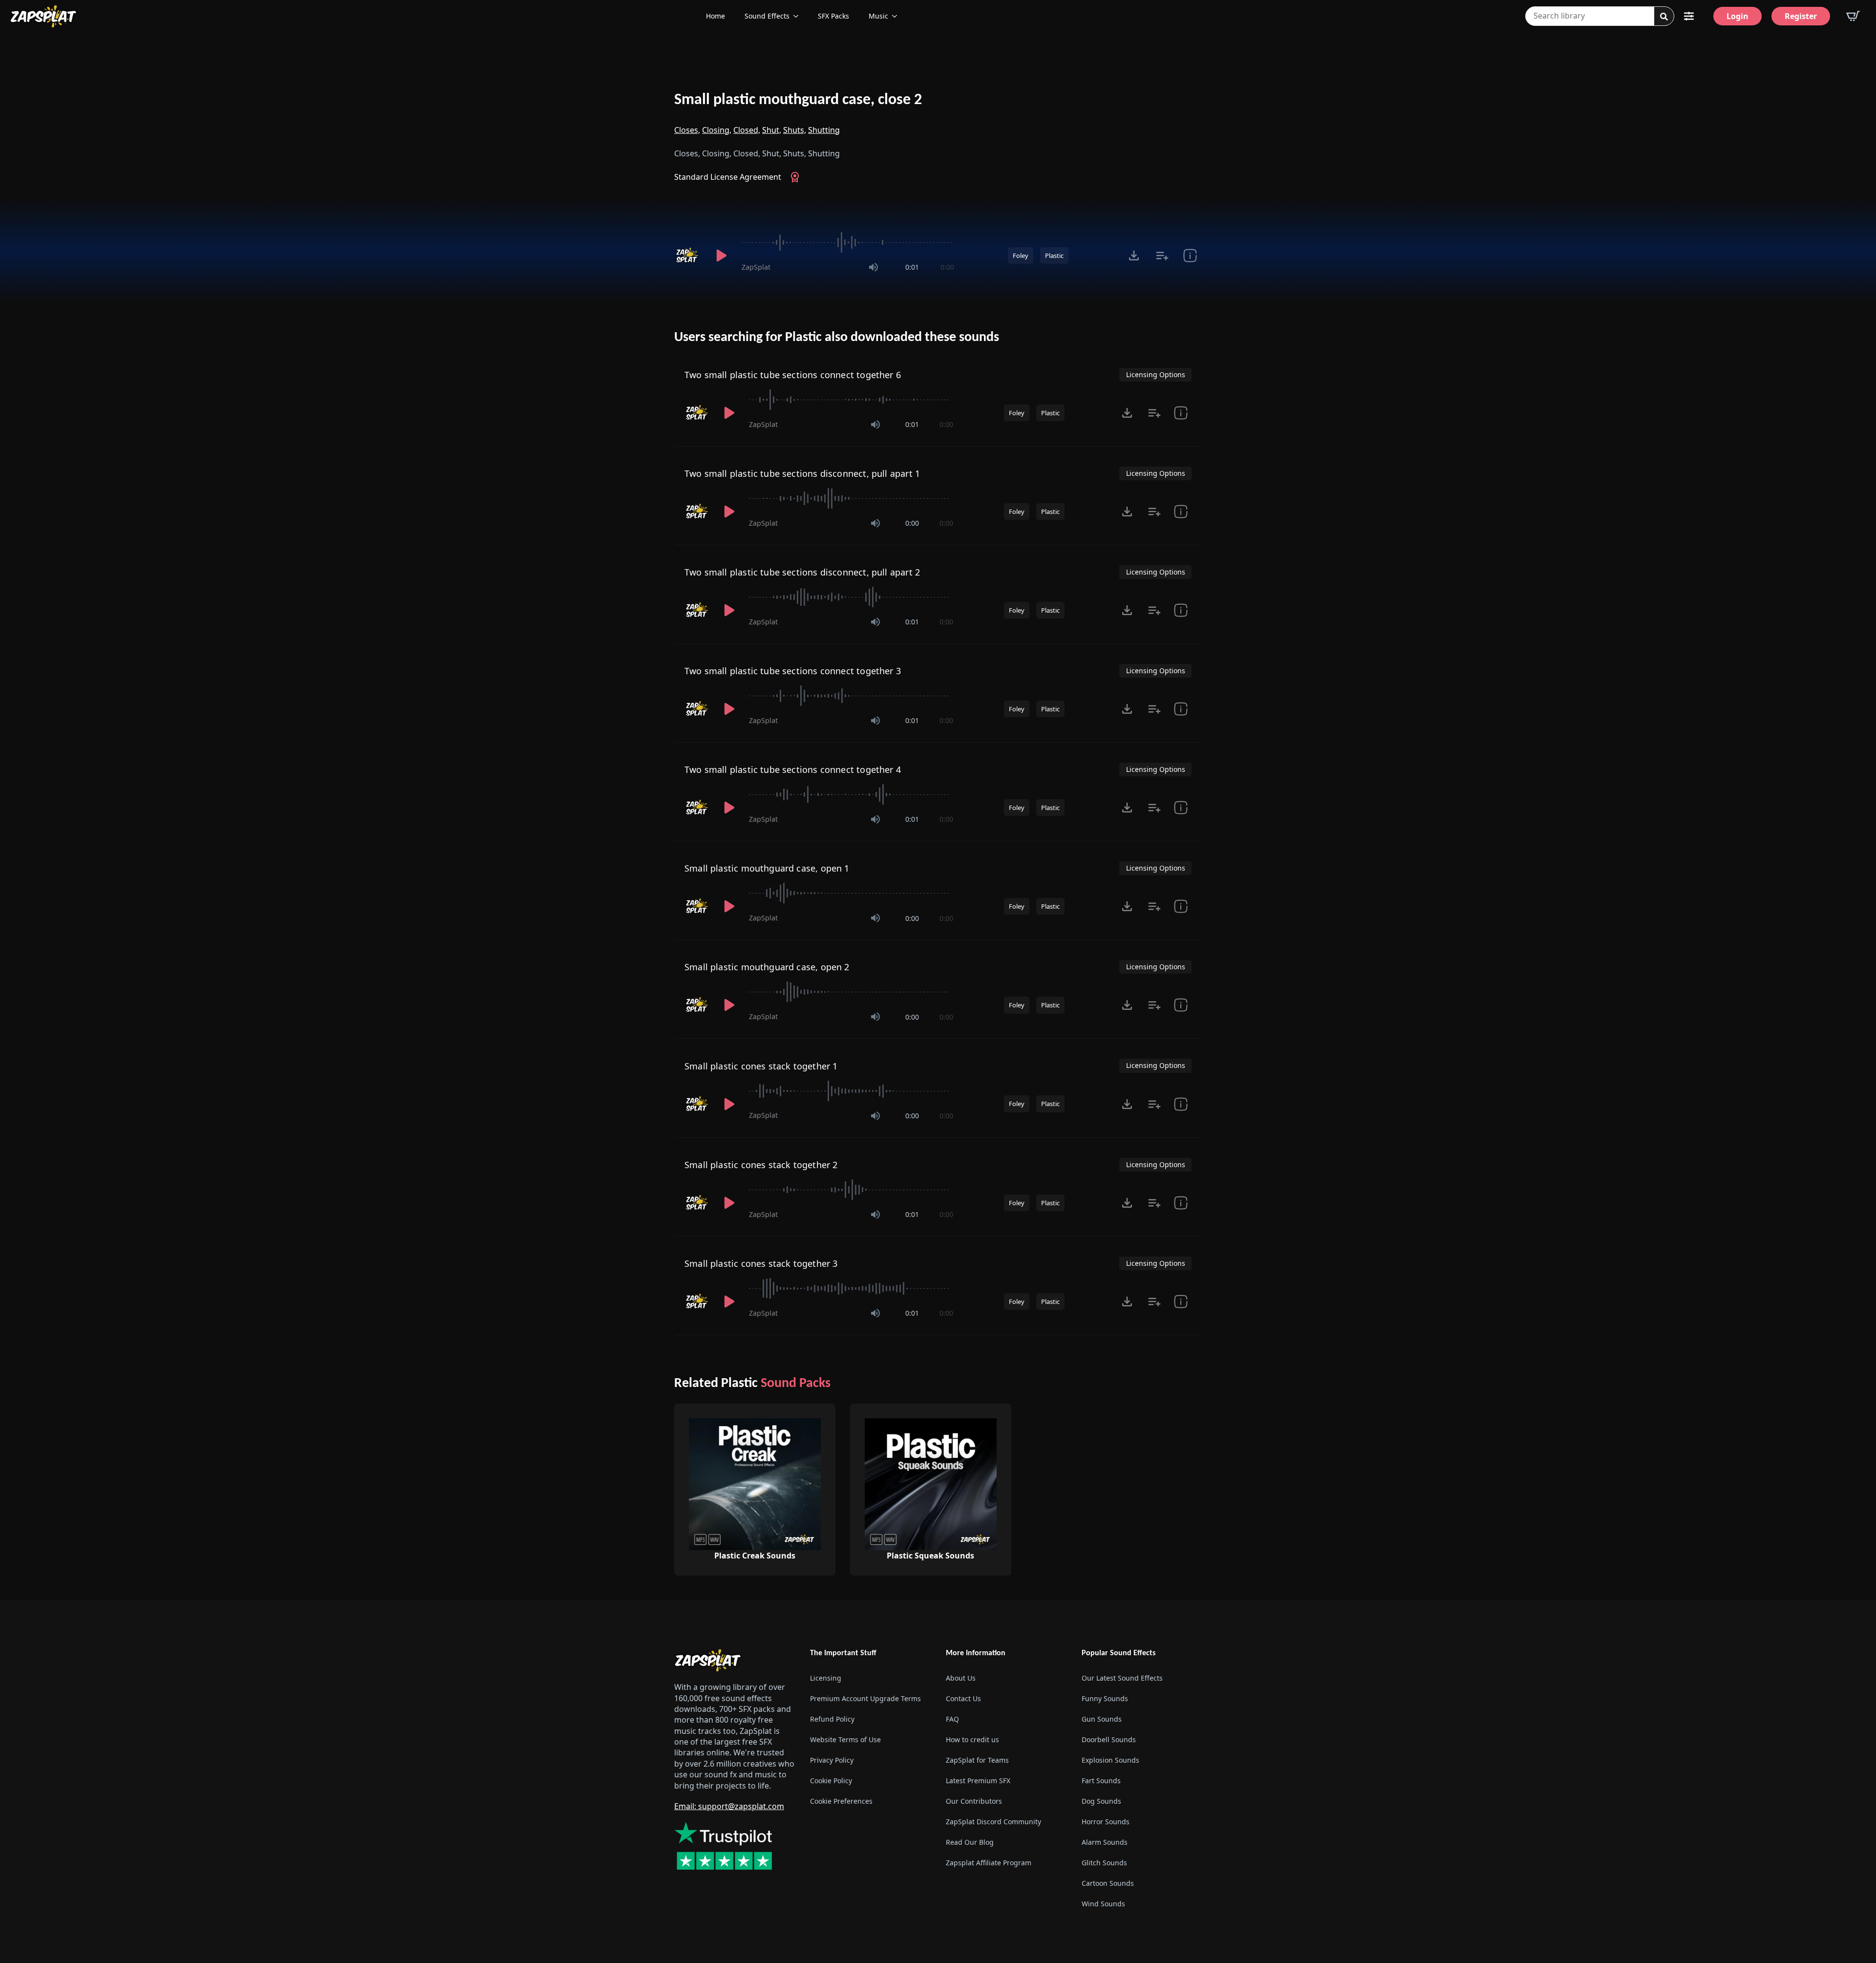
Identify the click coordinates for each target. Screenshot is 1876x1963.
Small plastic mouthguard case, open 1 (767, 868)
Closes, (687, 130)
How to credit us (972, 1739)
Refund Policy (832, 1719)
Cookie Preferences (841, 1801)
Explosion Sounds (1110, 1760)
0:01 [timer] (912, 267)
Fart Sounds (1101, 1781)
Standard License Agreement (728, 177)
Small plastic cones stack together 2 (761, 1165)
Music (878, 16)
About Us (961, 1678)
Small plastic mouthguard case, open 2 (767, 967)
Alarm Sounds (1105, 1842)
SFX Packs (833, 16)
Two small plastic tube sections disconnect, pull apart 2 (802, 572)
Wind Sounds (1103, 1904)
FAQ (952, 1719)
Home (715, 16)
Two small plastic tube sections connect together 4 (793, 769)
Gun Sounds (1102, 1719)
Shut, (772, 130)
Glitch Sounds (1104, 1863)
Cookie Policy (831, 1781)
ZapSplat (756, 267)
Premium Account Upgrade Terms (865, 1698)
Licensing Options (1156, 374)
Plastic (1054, 256)
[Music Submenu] (897, 16)
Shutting (824, 130)
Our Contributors (974, 1801)
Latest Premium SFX (978, 1781)
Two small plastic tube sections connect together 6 (793, 375)
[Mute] (874, 267)
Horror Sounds (1106, 1822)
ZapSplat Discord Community (993, 1822)
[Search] (1664, 17)
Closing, (717, 130)
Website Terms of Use (845, 1739)
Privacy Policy (832, 1760)
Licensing (826, 1678)
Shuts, (795, 130)
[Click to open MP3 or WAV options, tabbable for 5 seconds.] (1134, 256)
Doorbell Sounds (1109, 1739)
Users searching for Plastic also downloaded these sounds (837, 338)
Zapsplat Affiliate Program (989, 1863)
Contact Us (963, 1698)
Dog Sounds (1101, 1801)
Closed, (747, 130)
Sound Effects (767, 16)
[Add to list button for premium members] (1162, 256)
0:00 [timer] (947, 267)
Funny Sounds (1105, 1698)
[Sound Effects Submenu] (799, 16)
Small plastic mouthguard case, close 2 (798, 100)
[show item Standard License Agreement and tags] (1190, 256)
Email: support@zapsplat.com (729, 1806)
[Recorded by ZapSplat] (688, 256)
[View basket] (1853, 16)
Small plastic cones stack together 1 (761, 1066)
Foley (1021, 256)
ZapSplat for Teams (977, 1760)
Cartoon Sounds (1108, 1883)
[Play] (721, 256)
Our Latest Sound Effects (1122, 1678)
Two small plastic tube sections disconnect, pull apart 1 (802, 473)
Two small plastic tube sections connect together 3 (793, 671)
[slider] (848, 242)
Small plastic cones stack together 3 (761, 1263)
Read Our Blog (970, 1842)
